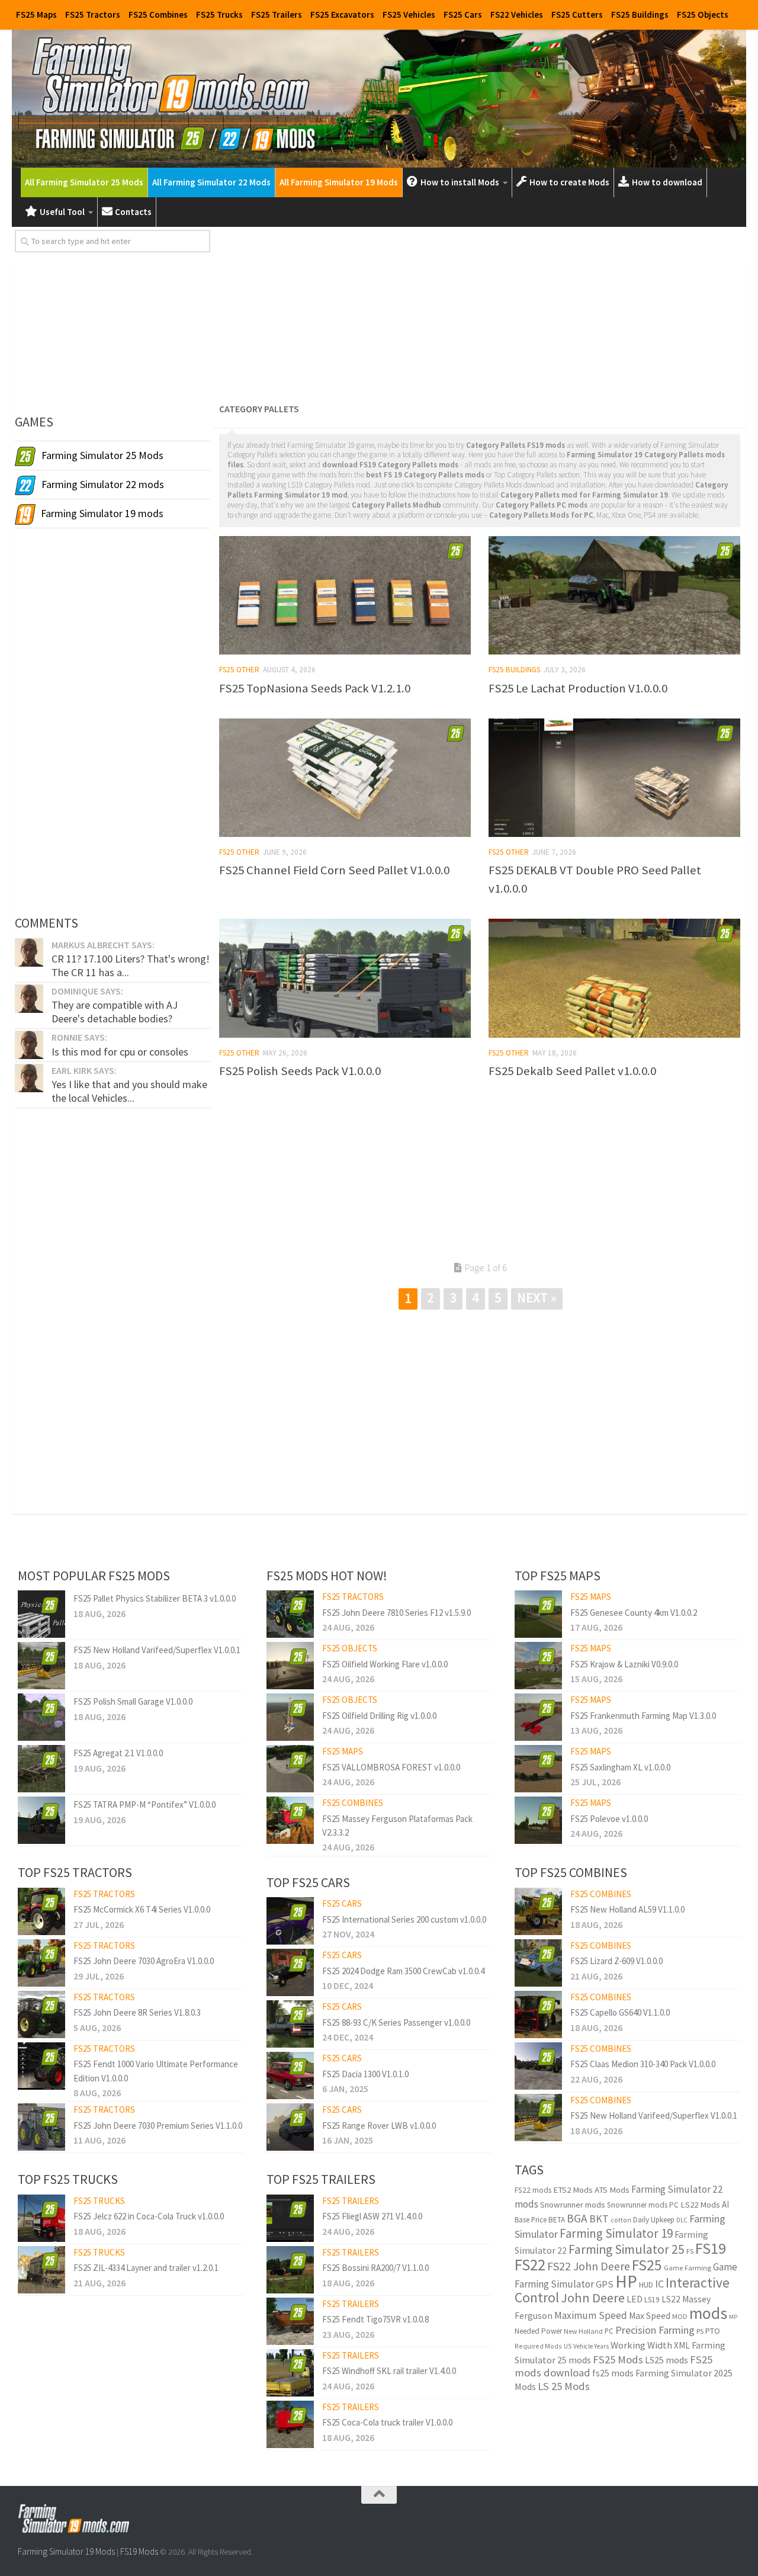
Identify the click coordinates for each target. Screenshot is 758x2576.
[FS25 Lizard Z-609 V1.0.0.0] (538, 1963)
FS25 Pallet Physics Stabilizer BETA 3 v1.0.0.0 (155, 1598)
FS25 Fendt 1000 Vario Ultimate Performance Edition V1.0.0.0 (156, 2071)
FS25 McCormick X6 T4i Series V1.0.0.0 (142, 1909)
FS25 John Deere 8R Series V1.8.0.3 (137, 2012)
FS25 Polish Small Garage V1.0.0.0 (133, 1701)
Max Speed (650, 2316)
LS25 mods (667, 2360)
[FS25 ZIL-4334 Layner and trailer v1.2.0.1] (41, 2270)
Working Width (641, 2345)
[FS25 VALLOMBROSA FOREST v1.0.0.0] (290, 1769)
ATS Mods (612, 2190)
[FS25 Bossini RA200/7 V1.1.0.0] (290, 2270)
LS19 (652, 2300)
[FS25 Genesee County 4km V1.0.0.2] (538, 1614)
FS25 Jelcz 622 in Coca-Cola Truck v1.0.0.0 (149, 2216)
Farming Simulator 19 (616, 2233)
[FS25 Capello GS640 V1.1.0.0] (538, 2014)
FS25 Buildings (640, 15)
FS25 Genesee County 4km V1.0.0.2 (634, 1613)
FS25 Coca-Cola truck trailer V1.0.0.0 (387, 2422)
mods (708, 2313)
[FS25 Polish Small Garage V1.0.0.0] (41, 1717)
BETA (557, 2220)
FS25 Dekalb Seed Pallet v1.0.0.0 (572, 1071)
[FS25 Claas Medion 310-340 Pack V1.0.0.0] (538, 2066)
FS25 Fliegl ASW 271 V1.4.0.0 (372, 2216)
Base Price (531, 2220)
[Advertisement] (480, 313)
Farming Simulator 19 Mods (66, 2551)
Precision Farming (655, 2330)
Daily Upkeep (654, 2220)
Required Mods (538, 2346)
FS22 (530, 2264)
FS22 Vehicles (517, 15)
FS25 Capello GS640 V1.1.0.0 (620, 2012)
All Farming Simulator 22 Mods (211, 182)
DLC (682, 2220)
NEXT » (537, 1297)
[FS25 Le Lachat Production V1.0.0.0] (614, 595)
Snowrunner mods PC (643, 2205)
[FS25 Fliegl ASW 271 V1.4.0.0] (290, 2218)
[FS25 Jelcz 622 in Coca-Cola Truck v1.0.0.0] (41, 2218)
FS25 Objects (703, 15)
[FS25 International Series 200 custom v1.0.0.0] (290, 1921)
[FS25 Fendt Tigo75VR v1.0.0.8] (290, 2321)
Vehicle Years (591, 2346)
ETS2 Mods (573, 2190)
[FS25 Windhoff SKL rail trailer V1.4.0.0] (290, 2373)
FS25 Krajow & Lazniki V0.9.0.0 (624, 1664)
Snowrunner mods (573, 2205)
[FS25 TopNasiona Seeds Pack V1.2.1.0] (345, 595)
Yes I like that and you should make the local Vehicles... (129, 1091)
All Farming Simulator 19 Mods (339, 182)
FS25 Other (239, 670)
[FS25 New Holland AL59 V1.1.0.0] (538, 1911)
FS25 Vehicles (409, 15)
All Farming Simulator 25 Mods (84, 182)
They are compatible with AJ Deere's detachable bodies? (115, 1011)
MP (733, 2317)
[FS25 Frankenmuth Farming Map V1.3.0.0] (538, 1717)
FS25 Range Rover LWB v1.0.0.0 (379, 2126)
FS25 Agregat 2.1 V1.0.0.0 (118, 1753)
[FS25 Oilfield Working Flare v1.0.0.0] (290, 1666)
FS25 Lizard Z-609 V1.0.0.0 (616, 1961)
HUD (646, 2285)
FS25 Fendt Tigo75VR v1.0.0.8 (375, 2319)
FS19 (711, 2248)
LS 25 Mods (564, 2386)
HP (626, 2281)
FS (690, 2251)
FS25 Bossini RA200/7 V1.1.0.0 (375, 2268)
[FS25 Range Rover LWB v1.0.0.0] (290, 2127)
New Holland (583, 2331)
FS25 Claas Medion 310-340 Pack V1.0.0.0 (643, 2064)
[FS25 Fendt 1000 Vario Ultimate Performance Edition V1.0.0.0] (41, 2066)
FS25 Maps (36, 15)
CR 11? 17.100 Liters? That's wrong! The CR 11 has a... (131, 965)
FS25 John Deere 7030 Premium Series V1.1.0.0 (158, 2126)
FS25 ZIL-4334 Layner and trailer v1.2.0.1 (146, 2268)
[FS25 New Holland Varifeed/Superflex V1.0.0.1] (41, 1666)
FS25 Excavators (342, 15)
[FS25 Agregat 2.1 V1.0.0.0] (41, 1769)
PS (700, 2331)
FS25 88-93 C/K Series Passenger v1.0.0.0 (396, 2022)
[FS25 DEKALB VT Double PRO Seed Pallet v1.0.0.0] (614, 778)
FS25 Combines (158, 15)
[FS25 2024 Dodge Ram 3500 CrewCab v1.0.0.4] (290, 1972)
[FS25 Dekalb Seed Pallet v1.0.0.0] (614, 978)
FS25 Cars (463, 15)
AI (725, 2204)
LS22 (671, 2299)
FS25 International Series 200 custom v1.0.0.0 (404, 1919)
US (568, 2346)
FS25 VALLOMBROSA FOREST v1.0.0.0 (391, 1767)
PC (609, 2331)
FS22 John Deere (589, 2266)
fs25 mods (613, 2373)
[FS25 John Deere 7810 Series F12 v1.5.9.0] (290, 1614)
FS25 (647, 2265)
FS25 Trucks (219, 15)
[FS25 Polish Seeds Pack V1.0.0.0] (345, 978)
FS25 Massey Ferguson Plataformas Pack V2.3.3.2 (397, 1826)
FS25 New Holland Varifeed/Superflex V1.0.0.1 (157, 1650)
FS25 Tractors (93, 15)
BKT (599, 2219)
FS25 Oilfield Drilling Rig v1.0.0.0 (379, 1716)
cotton (621, 2220)
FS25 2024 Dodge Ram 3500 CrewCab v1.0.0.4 (403, 1971)
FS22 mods (533, 2190)
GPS (605, 2284)
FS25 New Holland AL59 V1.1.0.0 (627, 1909)
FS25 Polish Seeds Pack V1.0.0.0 (300, 1071)
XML (682, 2345)
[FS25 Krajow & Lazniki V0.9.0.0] (538, 1666)
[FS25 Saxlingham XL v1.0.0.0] (538, 1769)
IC (659, 2284)
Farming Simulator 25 (627, 2249)
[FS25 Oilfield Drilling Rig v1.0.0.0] (290, 1717)
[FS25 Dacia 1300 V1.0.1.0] (290, 2075)
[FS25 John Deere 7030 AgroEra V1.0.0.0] (41, 1963)
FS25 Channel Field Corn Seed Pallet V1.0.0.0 (334, 870)
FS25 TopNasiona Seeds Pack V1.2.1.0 (315, 688)
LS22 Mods (700, 2205)
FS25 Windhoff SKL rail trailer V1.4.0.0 (389, 2371)
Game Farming (688, 2268)
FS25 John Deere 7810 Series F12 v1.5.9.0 (396, 1613)
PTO (713, 2331)
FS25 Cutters (577, 15)
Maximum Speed (591, 2315)
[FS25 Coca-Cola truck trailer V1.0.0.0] (290, 2424)
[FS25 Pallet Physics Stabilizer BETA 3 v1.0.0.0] (41, 1614)
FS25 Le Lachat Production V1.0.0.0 (578, 688)
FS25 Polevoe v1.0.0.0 (609, 1819)
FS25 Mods (618, 2360)
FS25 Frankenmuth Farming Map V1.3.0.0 (643, 1716)
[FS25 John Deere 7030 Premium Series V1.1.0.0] (41, 2127)
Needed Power (538, 2331)
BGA (577, 2218)
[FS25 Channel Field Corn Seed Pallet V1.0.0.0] (345, 778)
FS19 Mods (139, 2551)
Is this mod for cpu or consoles (120, 1052)
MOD (680, 2316)
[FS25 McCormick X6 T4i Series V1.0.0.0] (41, 1911)
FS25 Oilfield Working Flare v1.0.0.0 (385, 1664)
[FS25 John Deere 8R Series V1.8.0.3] (41, 2014)
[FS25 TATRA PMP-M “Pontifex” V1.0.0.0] (41, 1820)
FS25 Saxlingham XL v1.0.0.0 (620, 1767)
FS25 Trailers (277, 15)
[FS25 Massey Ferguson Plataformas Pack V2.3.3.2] (290, 1820)
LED (635, 2299)
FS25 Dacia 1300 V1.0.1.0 (365, 2074)
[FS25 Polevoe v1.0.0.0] (538, 1820)
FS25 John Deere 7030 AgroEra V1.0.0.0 (144, 1961)
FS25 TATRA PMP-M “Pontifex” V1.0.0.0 (144, 1805)
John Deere (593, 2298)
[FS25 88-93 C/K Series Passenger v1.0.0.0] (290, 2024)
